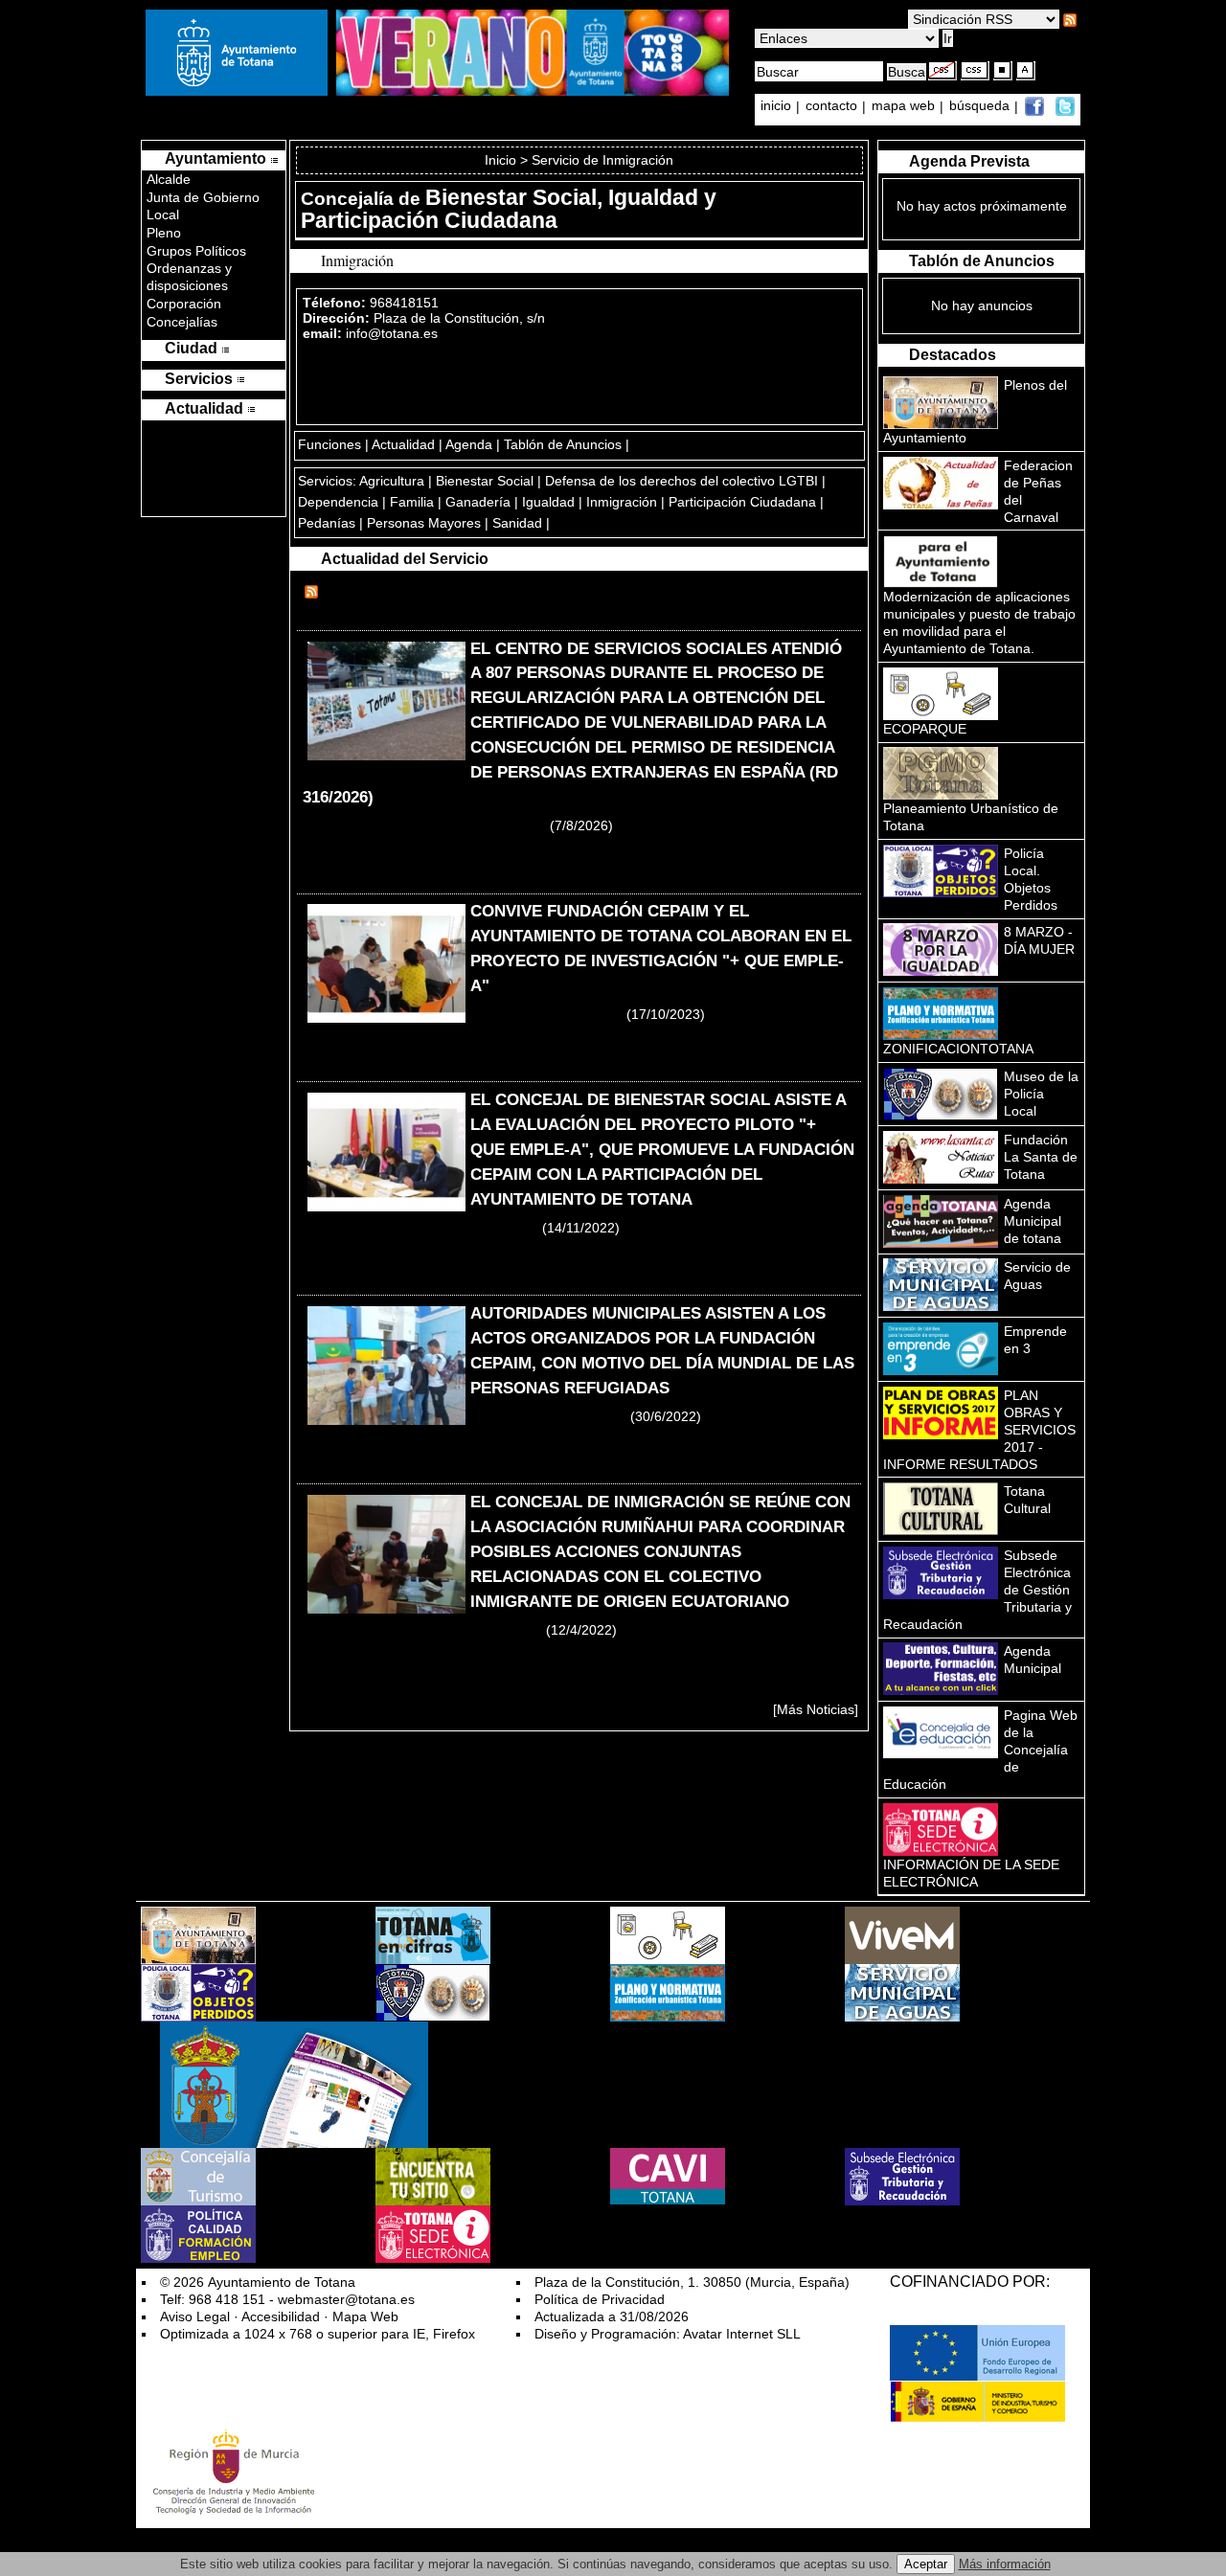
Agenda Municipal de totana (1033, 1221)
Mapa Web (365, 2316)
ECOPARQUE (925, 729)
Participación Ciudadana (742, 502)
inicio (778, 106)
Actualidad (403, 444)
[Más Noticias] (816, 1709)
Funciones (329, 444)
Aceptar (926, 2564)
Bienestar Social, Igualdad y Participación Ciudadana (509, 209)
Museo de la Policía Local (1041, 1094)
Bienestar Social (485, 481)
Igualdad (548, 502)
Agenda (469, 444)
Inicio (502, 160)
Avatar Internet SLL (742, 2334)
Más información (1005, 2564)
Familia (412, 502)
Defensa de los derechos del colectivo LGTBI (681, 481)
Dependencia (338, 502)
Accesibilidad (281, 2316)
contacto (831, 106)
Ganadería (478, 502)
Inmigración (622, 502)
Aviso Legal (195, 2316)
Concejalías (182, 322)
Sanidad (517, 523)
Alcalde (169, 179)
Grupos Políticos (196, 251)
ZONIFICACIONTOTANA (958, 1049)
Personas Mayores (424, 523)
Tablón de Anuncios (563, 444)
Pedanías (327, 523)
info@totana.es (392, 333)
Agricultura (392, 481)
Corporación (184, 304)
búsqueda (981, 106)
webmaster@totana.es (346, 2299)
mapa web (905, 106)
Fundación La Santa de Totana (1041, 1157)
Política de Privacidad (600, 2299)
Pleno (164, 233)
